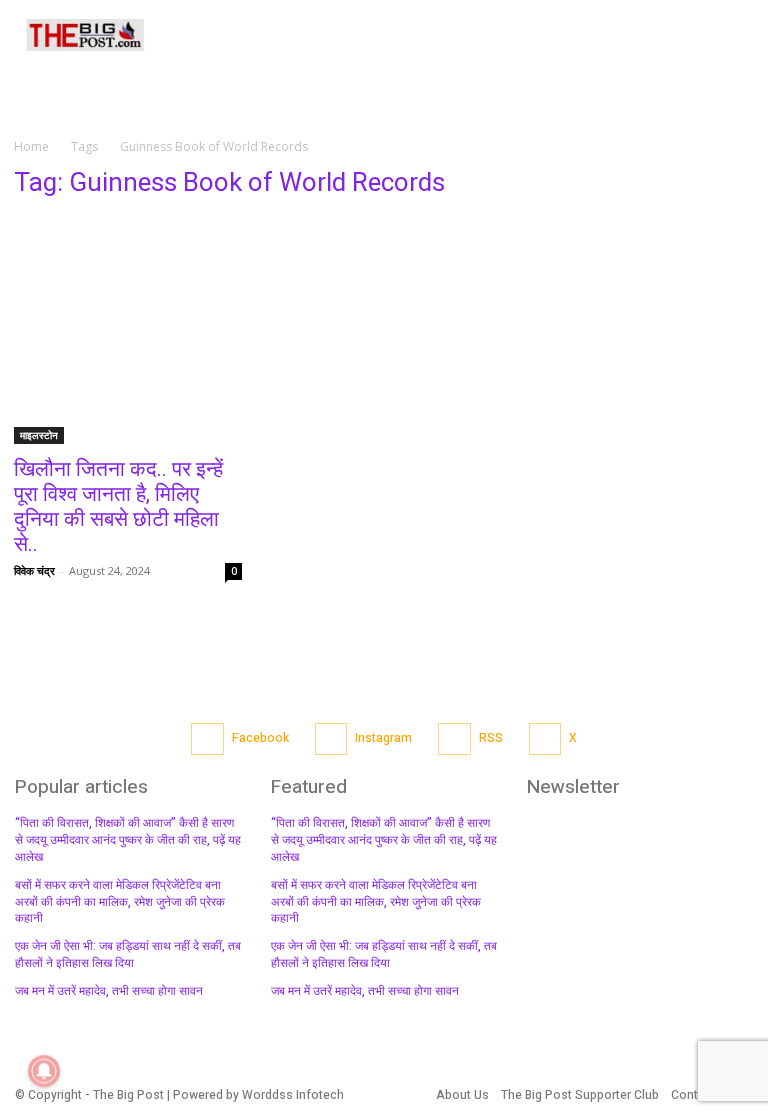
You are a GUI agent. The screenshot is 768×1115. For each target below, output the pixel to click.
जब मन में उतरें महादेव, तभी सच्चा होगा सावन (109, 991)
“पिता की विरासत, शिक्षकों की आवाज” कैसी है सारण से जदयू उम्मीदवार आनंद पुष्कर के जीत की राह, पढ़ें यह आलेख (128, 840)
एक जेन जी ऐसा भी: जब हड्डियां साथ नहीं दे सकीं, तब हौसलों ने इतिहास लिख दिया (128, 954)
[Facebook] (207, 739)
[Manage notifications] (44, 1071)
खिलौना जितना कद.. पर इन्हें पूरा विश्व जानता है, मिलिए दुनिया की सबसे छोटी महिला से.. (118, 506)
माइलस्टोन (39, 435)
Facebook (260, 738)
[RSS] (454, 739)
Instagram (383, 738)
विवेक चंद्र (34, 570)
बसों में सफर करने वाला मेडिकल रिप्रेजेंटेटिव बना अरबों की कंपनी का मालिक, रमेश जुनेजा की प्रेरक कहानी (120, 902)
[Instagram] (331, 739)
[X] (545, 739)
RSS (491, 738)
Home (31, 146)
